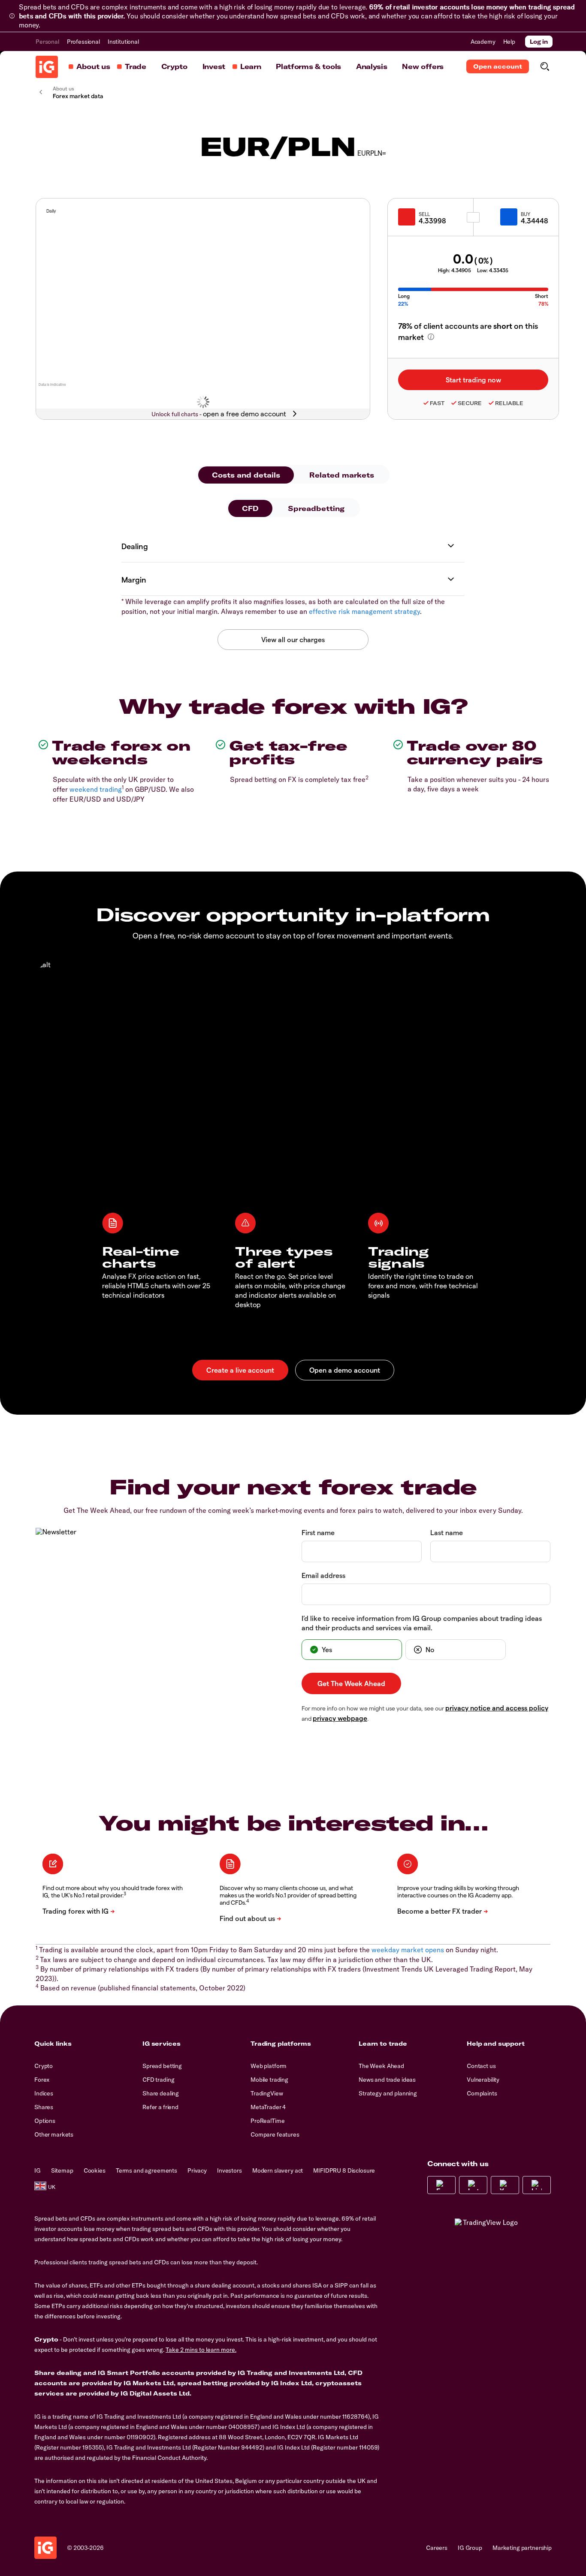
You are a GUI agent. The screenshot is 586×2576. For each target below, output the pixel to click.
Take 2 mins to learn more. (201, 2350)
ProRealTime (267, 2121)
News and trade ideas (387, 2080)
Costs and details (246, 475)
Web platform (269, 2066)
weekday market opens (408, 1950)
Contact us (481, 2066)
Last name (447, 1532)
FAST (437, 403)
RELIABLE (509, 403)
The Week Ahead (381, 2066)
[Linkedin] (537, 2185)
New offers (423, 66)
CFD (250, 508)
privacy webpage (340, 1718)
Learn (251, 66)
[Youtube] (505, 2185)
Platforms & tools (308, 66)
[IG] (47, 67)
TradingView (267, 2093)
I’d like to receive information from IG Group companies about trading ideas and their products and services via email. (422, 1623)
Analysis (372, 66)
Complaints (482, 2093)
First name (318, 1532)
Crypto (174, 66)
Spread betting (162, 2066)
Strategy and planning (388, 2093)
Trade (135, 66)
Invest (214, 66)
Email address (323, 1575)
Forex (42, 2080)
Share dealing (161, 2093)
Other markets (54, 2134)
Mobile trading (269, 2080)
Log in (539, 42)
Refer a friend (160, 2107)
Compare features (275, 2134)
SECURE (470, 403)
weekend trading (96, 789)
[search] (545, 66)
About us (93, 66)
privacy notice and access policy (497, 1708)
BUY (526, 214)
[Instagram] (473, 2185)
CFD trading (158, 2080)
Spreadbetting (316, 508)
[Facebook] (441, 2185)
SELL (424, 214)
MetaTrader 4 (268, 2107)
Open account (498, 66)
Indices (44, 2093)
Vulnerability (483, 2080)
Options (45, 2121)
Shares (44, 2107)
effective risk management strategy (364, 611)
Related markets (342, 475)
